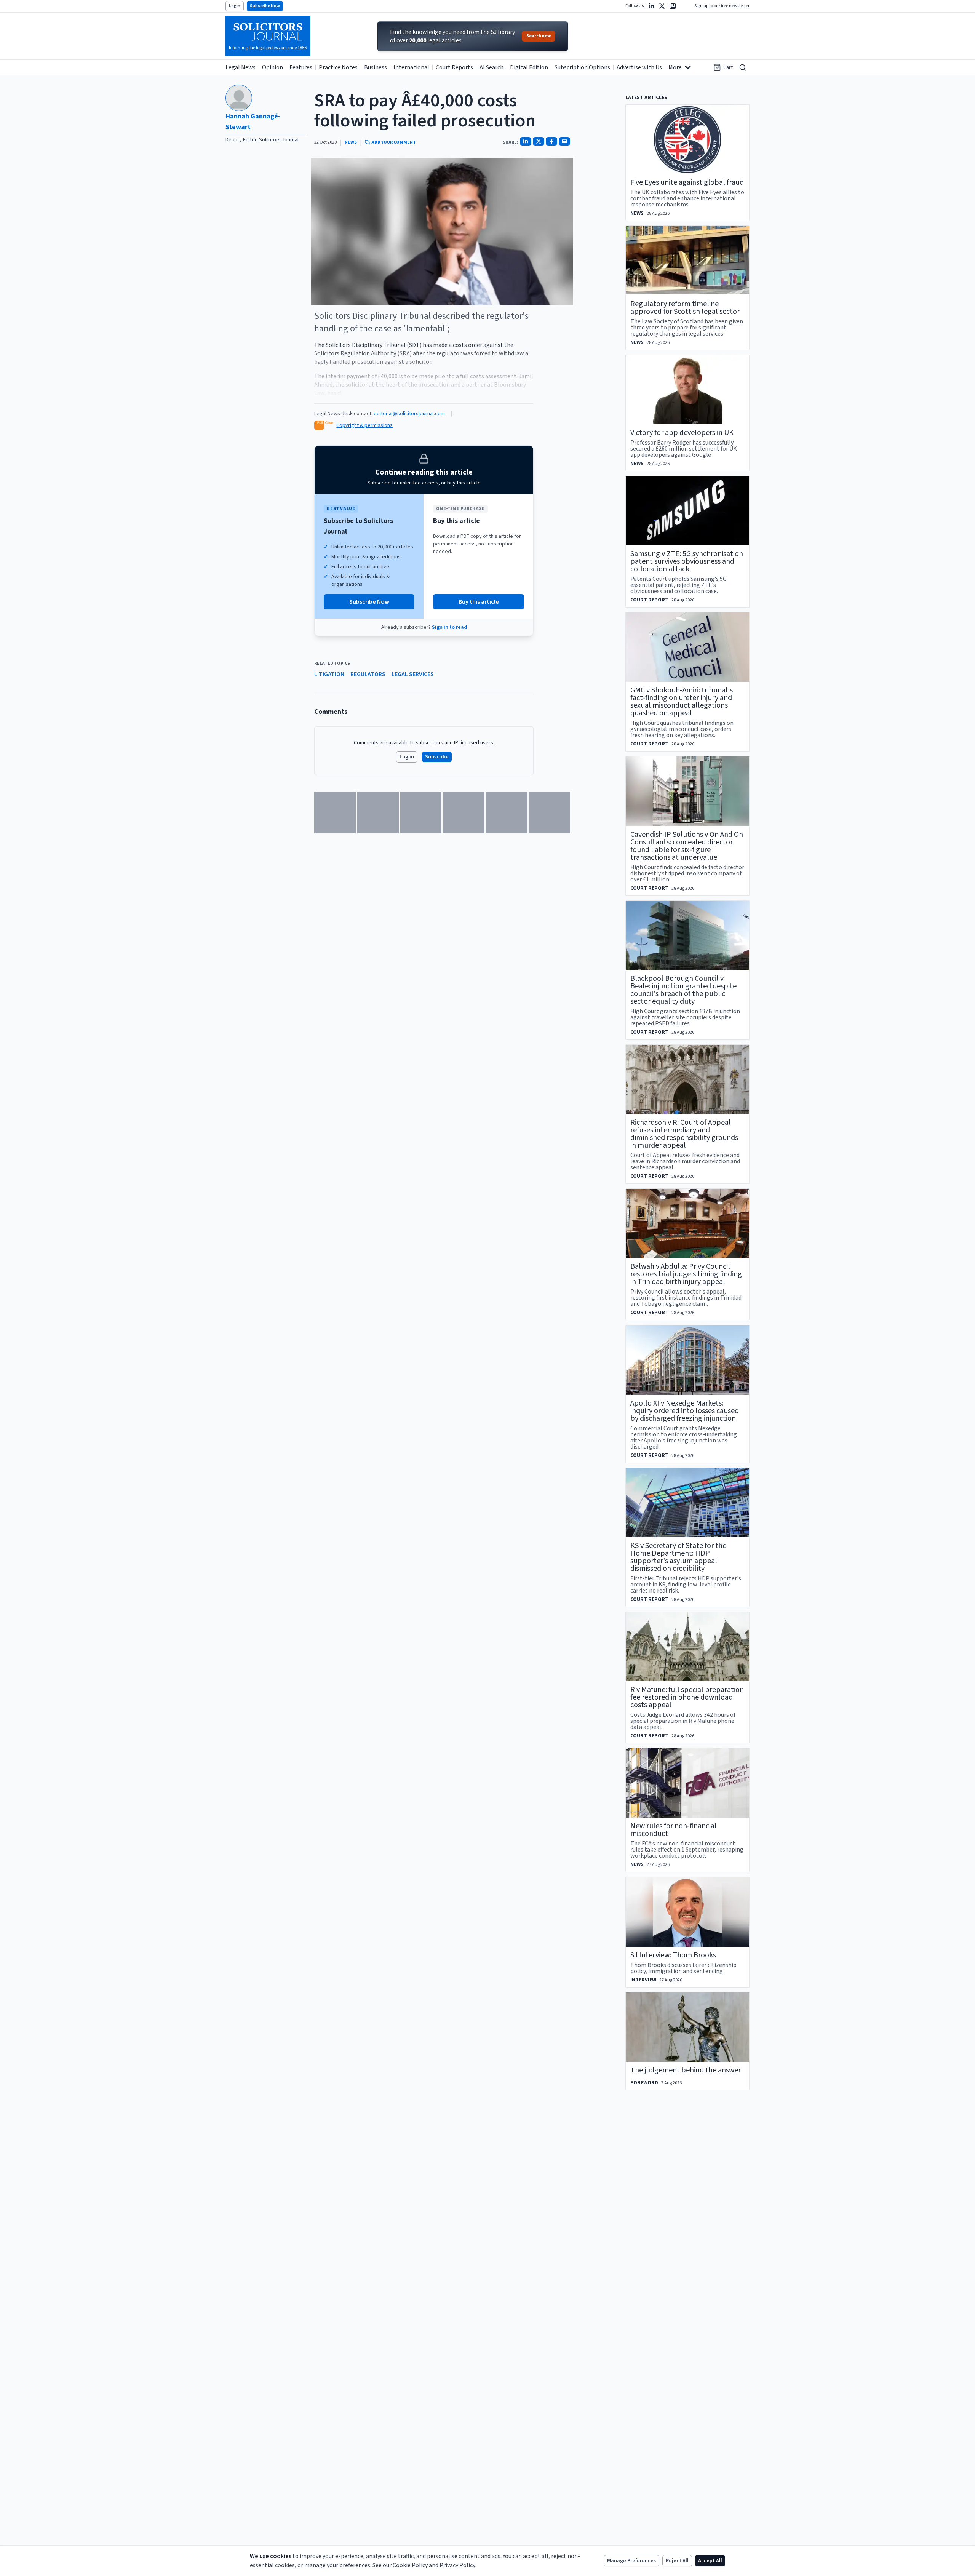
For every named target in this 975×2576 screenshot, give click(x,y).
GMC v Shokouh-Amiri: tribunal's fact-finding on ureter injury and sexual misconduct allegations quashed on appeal (682, 702)
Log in (407, 757)
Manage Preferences (631, 2561)
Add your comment (394, 142)
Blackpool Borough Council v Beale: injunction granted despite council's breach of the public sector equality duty (683, 990)
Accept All (710, 2561)
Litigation (329, 674)
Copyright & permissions (364, 425)
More (675, 67)
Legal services (413, 674)
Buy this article (479, 602)
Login (235, 6)
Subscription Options (582, 67)
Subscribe (437, 757)
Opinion (273, 67)
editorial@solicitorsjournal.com (409, 414)
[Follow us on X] (662, 6)
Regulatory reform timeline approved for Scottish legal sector (685, 308)
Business (376, 67)
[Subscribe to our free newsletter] (673, 6)
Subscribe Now (265, 6)
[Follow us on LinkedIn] (651, 6)
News (351, 142)
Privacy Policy (457, 2565)
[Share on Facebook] (551, 141)
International (411, 67)
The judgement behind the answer (686, 2070)
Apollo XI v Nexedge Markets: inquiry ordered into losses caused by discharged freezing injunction (685, 1411)
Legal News (241, 67)
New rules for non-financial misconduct (674, 1830)
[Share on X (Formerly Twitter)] (539, 141)
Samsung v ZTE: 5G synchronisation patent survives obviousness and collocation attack (687, 561)
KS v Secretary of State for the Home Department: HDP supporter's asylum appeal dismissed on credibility (678, 1557)
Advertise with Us (639, 67)
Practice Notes (338, 67)
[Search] (743, 67)
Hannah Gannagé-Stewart (253, 122)
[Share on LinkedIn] (526, 141)
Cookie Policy (410, 2565)
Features (301, 67)
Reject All (677, 2561)
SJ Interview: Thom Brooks (673, 1955)
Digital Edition (529, 67)
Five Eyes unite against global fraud (687, 182)
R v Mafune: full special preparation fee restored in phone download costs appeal (687, 1697)
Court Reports (454, 67)
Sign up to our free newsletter (722, 6)
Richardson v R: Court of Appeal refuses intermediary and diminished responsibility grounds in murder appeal (684, 1134)
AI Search (491, 67)
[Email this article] (564, 141)
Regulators (368, 674)
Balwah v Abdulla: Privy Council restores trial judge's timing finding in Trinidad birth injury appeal (686, 1274)
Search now (539, 36)
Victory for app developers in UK (682, 433)
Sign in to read (449, 627)
